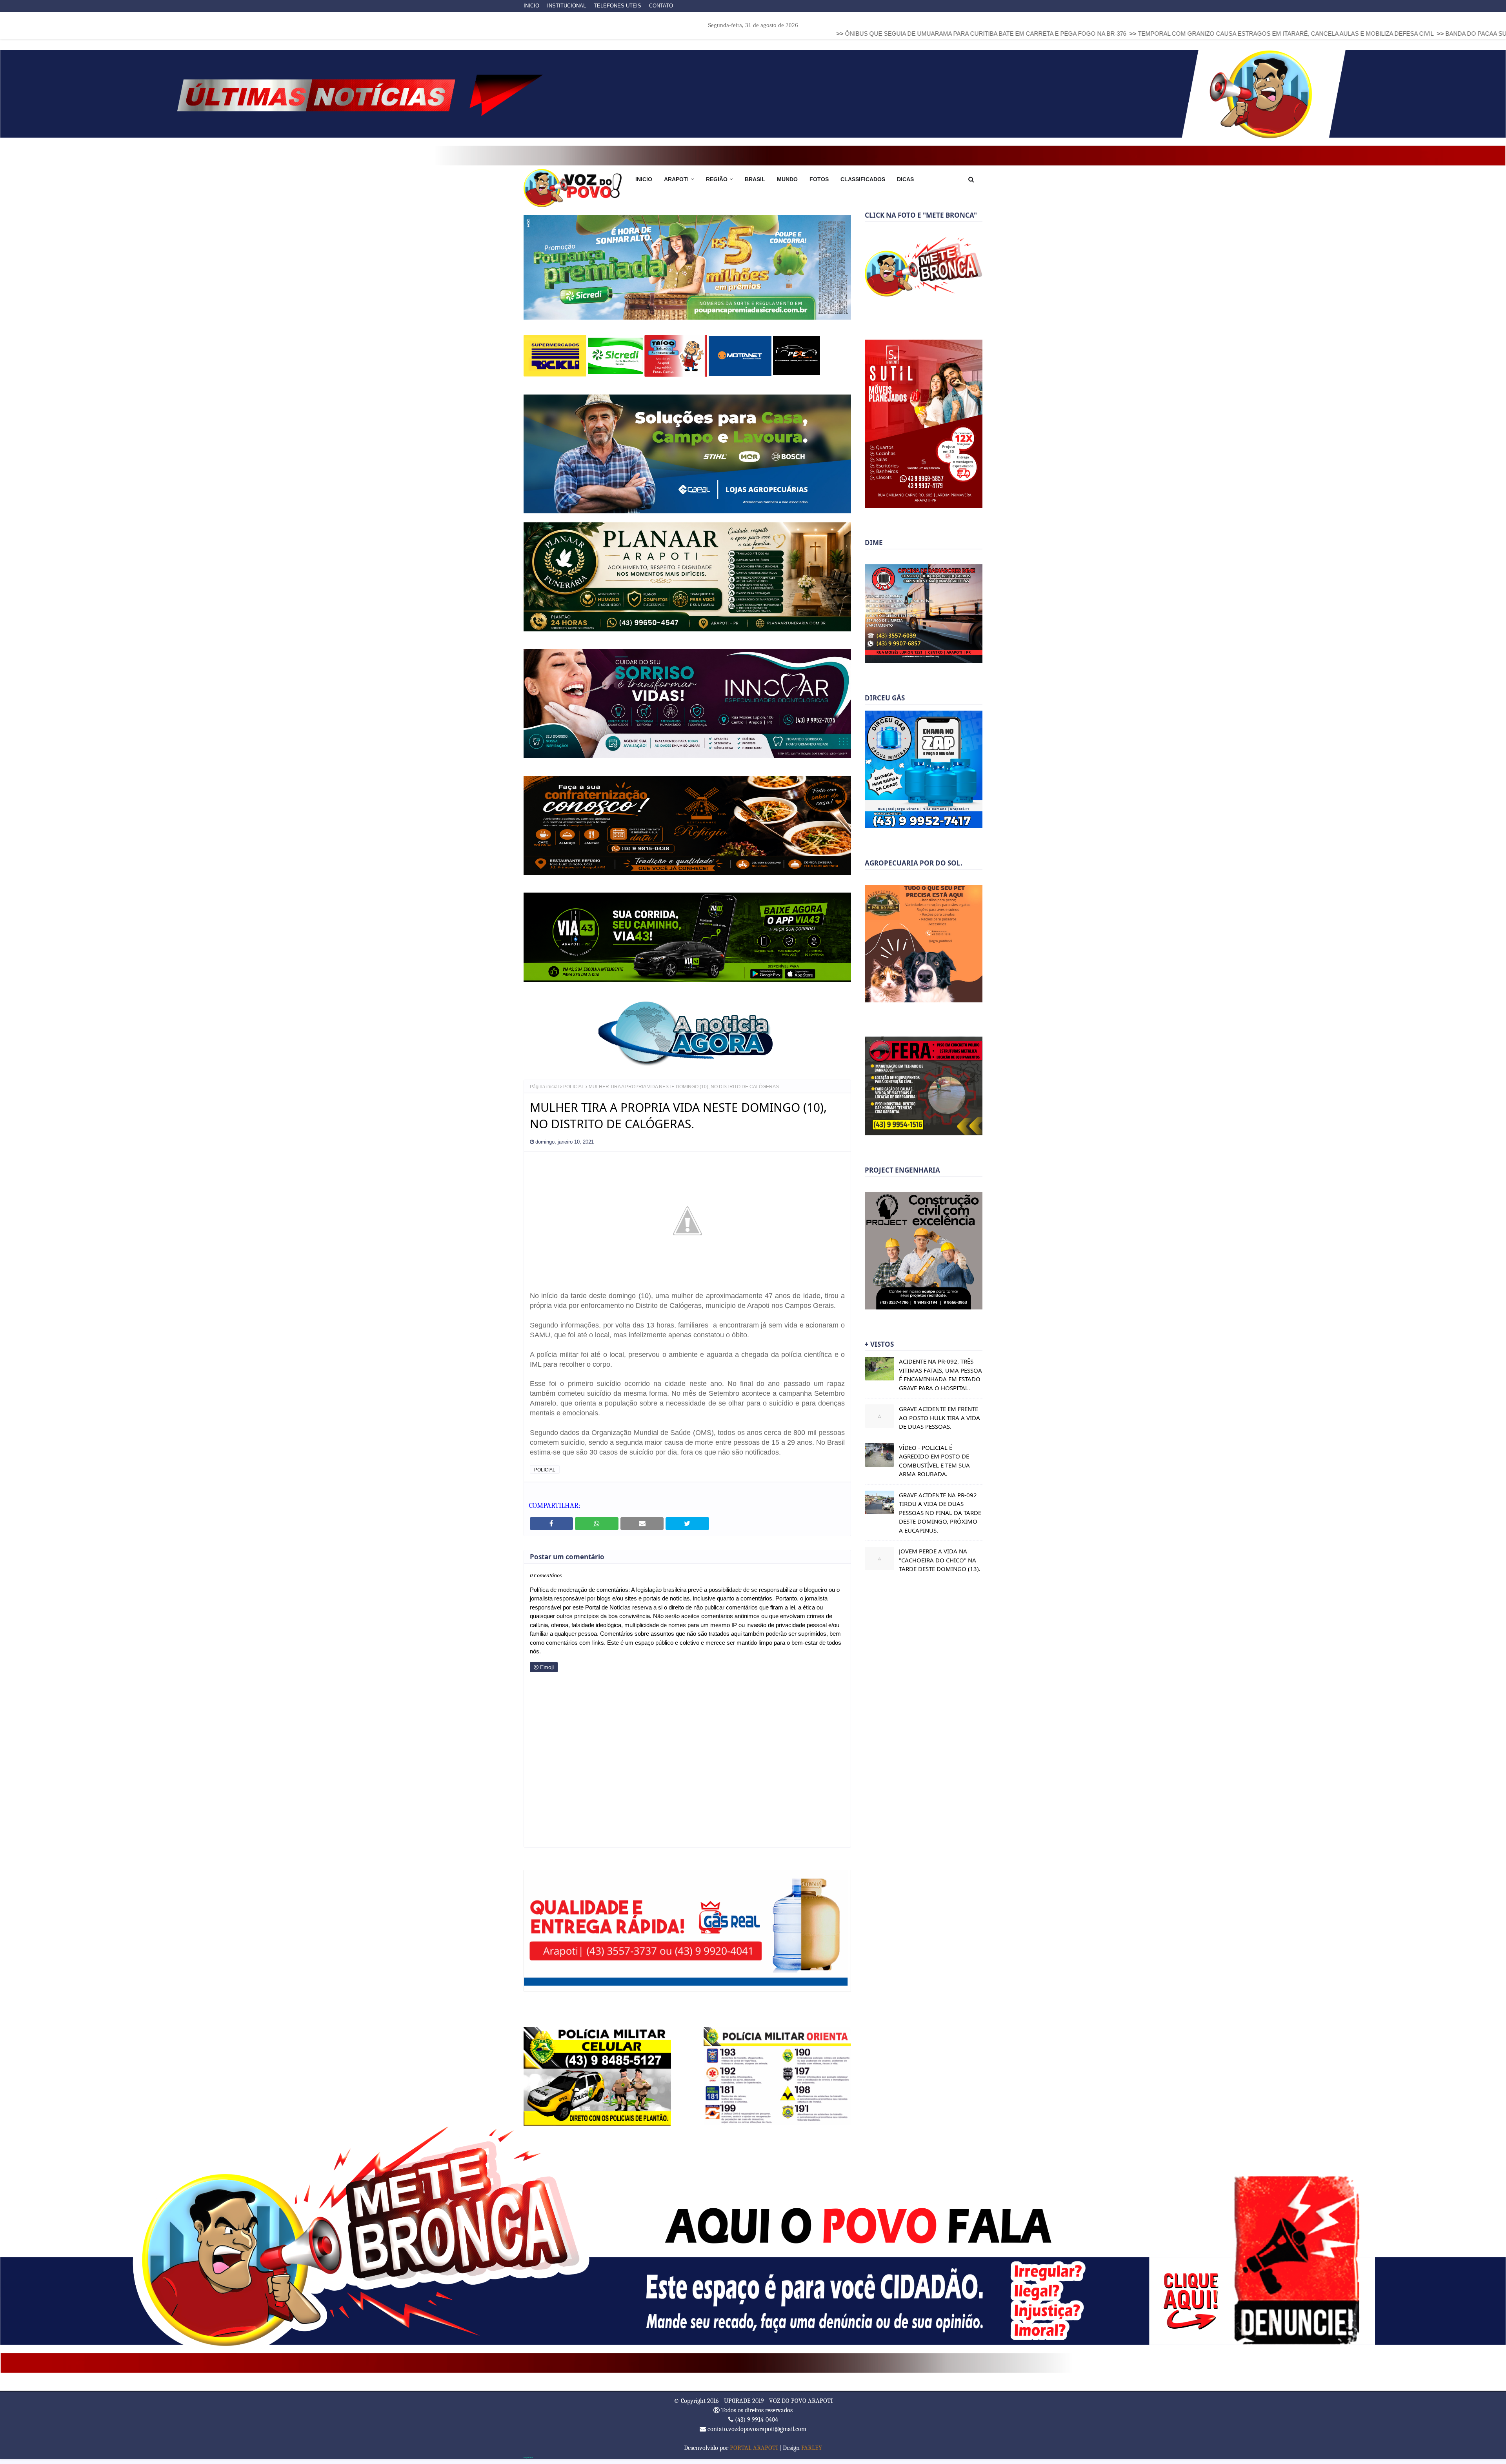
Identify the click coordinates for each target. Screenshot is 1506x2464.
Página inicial (544, 1091)
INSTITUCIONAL (567, 6)
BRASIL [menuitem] (755, 179)
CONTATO (661, 6)
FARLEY (812, 2453)
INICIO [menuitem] (644, 179)
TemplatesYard (528, 2462)
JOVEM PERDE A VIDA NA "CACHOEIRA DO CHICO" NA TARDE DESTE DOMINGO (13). (940, 1560)
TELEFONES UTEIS (617, 6)
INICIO (531, 6)
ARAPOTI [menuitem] (676, 179)
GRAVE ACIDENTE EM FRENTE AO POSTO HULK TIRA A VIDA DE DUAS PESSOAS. (939, 1417)
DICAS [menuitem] (905, 179)
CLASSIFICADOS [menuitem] (863, 179)
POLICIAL (574, 1091)
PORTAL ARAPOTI (754, 2453)
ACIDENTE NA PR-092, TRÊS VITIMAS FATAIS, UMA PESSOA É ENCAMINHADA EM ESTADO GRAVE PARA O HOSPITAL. (940, 1375)
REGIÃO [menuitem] (717, 179)
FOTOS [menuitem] (819, 179)
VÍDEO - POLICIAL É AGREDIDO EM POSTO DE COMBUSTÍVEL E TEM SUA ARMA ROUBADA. (934, 1461)
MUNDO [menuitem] (787, 179)
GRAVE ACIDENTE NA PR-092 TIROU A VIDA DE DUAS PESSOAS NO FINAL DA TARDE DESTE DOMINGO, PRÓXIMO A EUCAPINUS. (940, 1513)
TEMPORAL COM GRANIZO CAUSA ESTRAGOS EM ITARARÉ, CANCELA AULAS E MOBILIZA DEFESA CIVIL (1053, 34)
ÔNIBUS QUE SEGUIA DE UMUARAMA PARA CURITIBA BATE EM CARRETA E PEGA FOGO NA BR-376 (752, 34)
